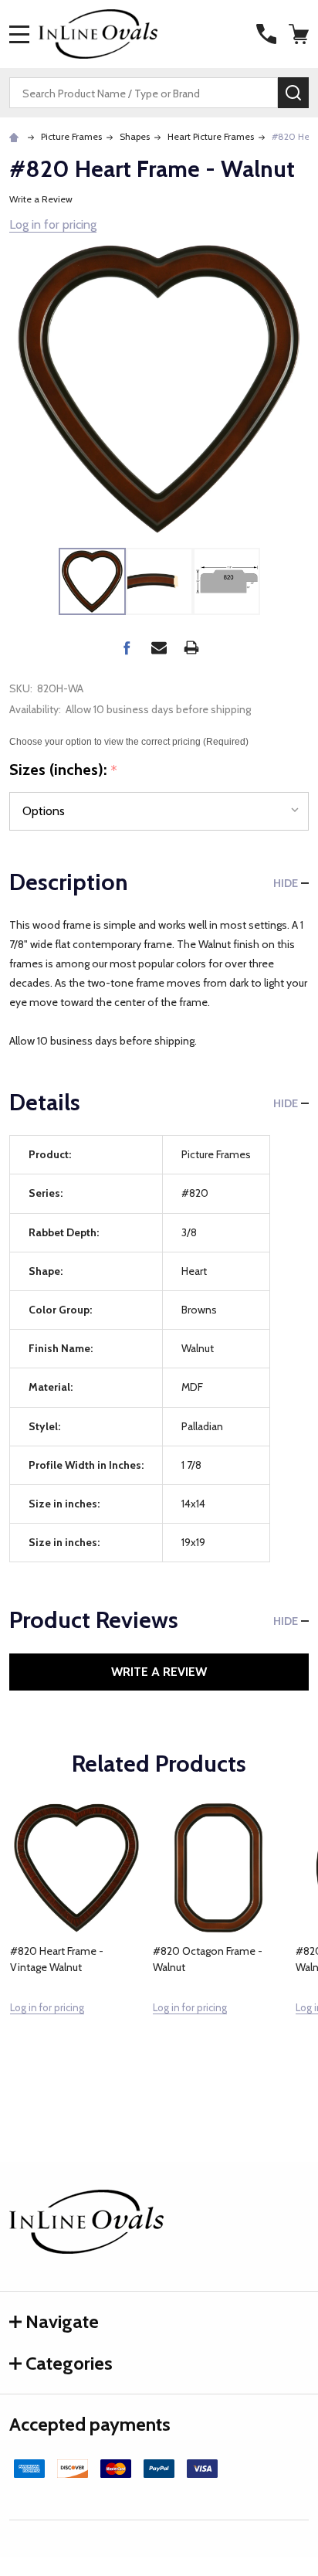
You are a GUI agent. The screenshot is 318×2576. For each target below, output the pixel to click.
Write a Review (41, 199)
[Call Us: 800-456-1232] (266, 34)
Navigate (62, 2321)
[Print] (191, 647)
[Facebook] (127, 647)
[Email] (159, 647)
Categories (69, 2363)
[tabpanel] (76, 1942)
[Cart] (300, 34)
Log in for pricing (53, 224)
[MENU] (19, 34)
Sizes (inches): (64, 770)
